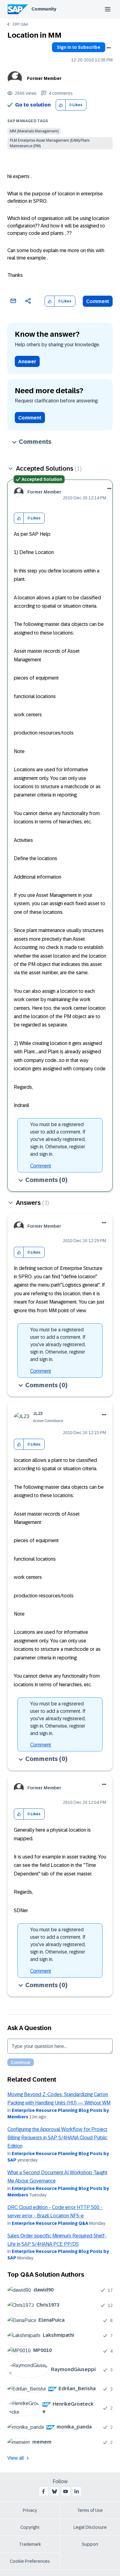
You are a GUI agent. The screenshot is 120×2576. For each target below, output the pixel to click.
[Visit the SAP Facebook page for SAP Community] (43, 2491)
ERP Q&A (20, 24)
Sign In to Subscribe (79, 47)
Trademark (30, 2544)
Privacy (30, 2510)
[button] (61, 105)
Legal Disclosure (90, 2527)
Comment (98, 301)
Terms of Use (90, 2510)
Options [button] (109, 48)
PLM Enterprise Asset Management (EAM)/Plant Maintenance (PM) (50, 143)
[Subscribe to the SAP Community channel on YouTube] (66, 2491)
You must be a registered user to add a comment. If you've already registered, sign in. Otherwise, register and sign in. (58, 1139)
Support (90, 2544)
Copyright (30, 2527)
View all (16, 2458)
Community (44, 9)
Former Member (44, 78)
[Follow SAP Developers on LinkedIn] (77, 2491)
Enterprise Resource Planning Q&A (50, 2223)
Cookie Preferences (30, 2561)
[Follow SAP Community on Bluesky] (54, 2491)
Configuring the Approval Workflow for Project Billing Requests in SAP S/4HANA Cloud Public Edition (57, 2138)
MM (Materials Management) (34, 131)
